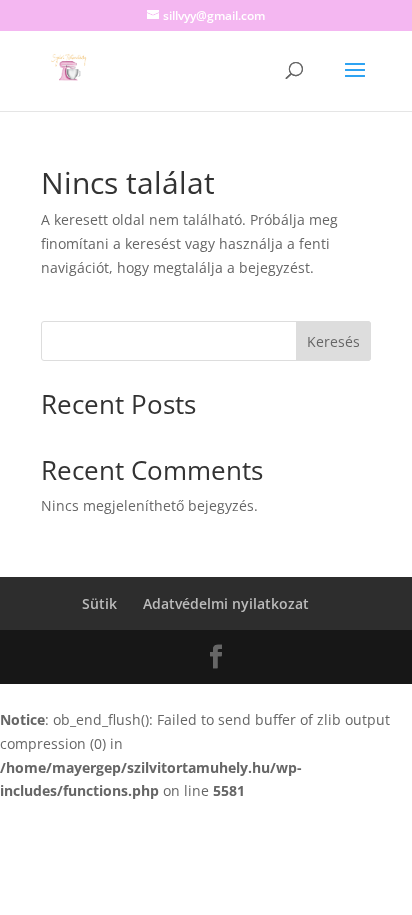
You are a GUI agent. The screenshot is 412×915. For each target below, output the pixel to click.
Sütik (99, 603)
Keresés (333, 341)
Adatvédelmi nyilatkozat (226, 603)
